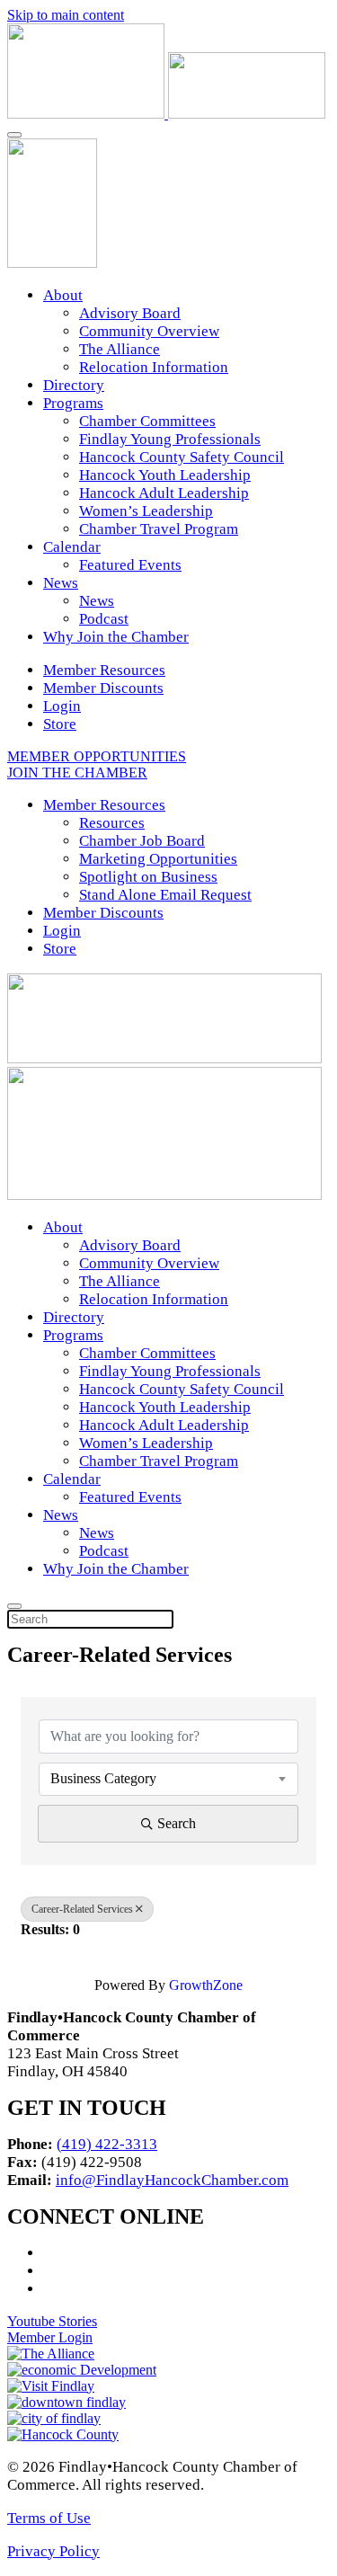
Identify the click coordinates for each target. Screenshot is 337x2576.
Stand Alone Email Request (165, 895)
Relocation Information (154, 367)
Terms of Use (49, 2518)
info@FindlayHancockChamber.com (172, 2180)
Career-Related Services (82, 1909)
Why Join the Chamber (116, 637)
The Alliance (120, 349)
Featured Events (130, 565)
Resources (112, 823)
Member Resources (104, 670)
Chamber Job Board (142, 841)
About (63, 295)
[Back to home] (166, 114)
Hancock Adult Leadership (164, 493)
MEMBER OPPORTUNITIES (97, 756)
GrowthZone (206, 1985)
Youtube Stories (52, 2321)
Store (60, 724)
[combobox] (168, 1779)
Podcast (104, 619)
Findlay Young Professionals (170, 439)
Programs (73, 403)
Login (62, 706)
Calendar (72, 547)
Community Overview (149, 331)
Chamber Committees (147, 421)
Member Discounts (103, 688)
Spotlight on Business (148, 877)
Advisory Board (130, 313)
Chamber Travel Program (159, 529)
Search (177, 1823)
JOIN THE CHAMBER (77, 773)
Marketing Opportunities (158, 859)
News (61, 583)
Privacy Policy (53, 2551)
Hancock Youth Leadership (165, 475)
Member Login (50, 2337)
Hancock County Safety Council (182, 457)
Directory (74, 385)
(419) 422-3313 (107, 2144)
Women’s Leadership (146, 511)
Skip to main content (66, 15)
